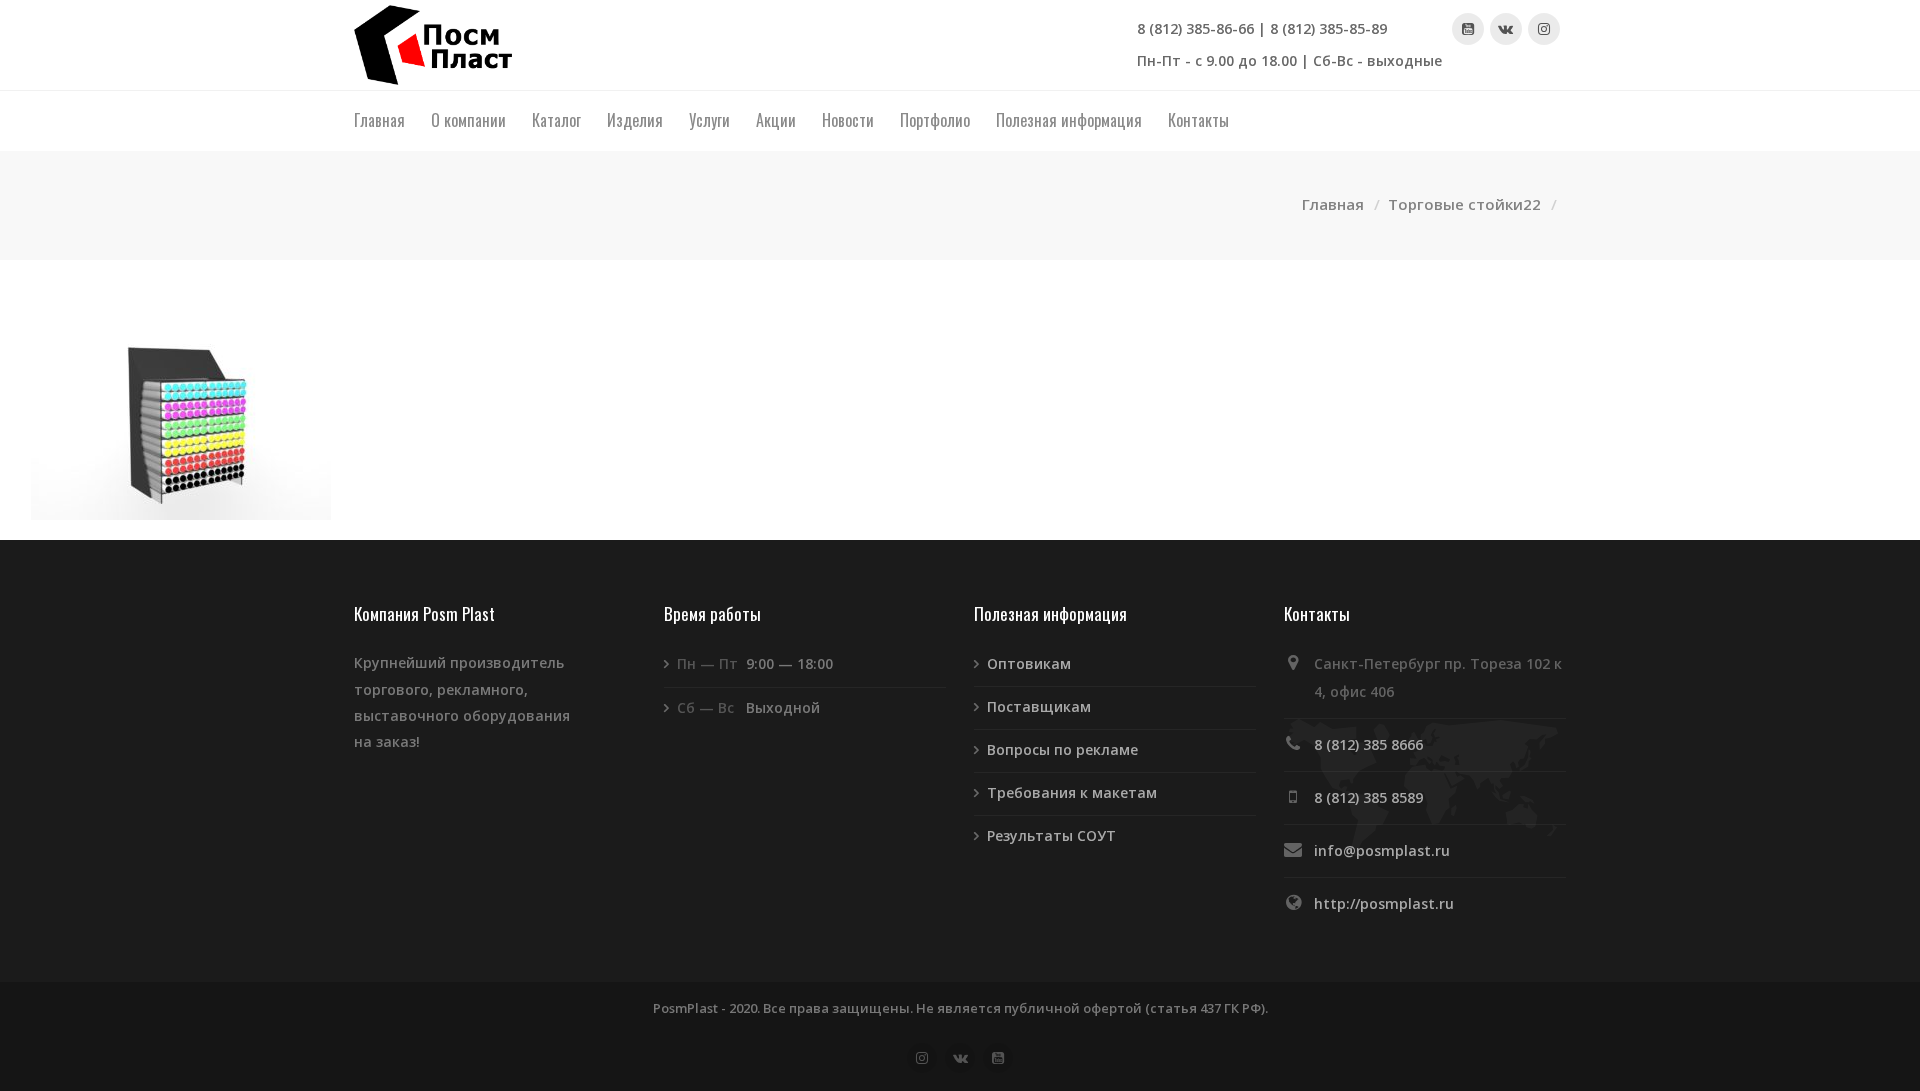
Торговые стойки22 (1464, 204)
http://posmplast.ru (1384, 903)
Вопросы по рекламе (1062, 749)
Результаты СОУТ (1051, 835)
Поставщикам (1039, 706)
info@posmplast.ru (1382, 850)
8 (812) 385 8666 (1368, 744)
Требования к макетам (1072, 792)
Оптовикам (1029, 663)
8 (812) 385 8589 (1368, 797)
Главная (1333, 204)
